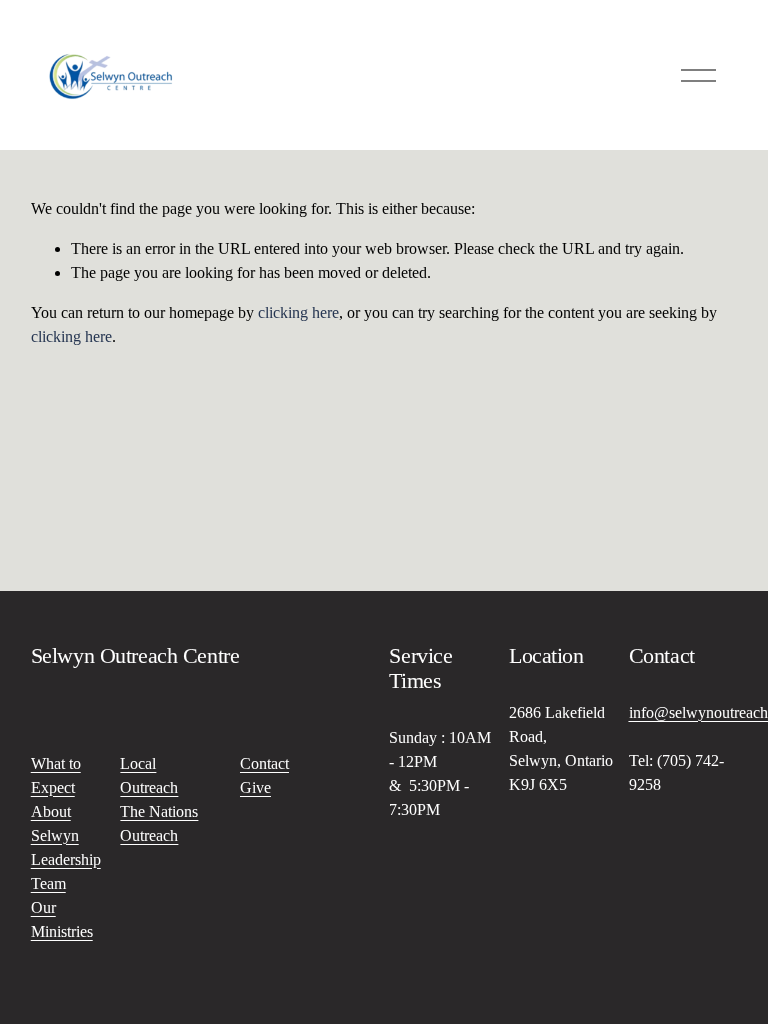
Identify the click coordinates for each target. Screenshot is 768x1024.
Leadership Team (66, 871)
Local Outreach (149, 775)
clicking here (298, 312)
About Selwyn (55, 823)
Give (255, 787)
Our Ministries (62, 919)
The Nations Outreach (159, 823)
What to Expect (56, 775)
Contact (264, 763)
